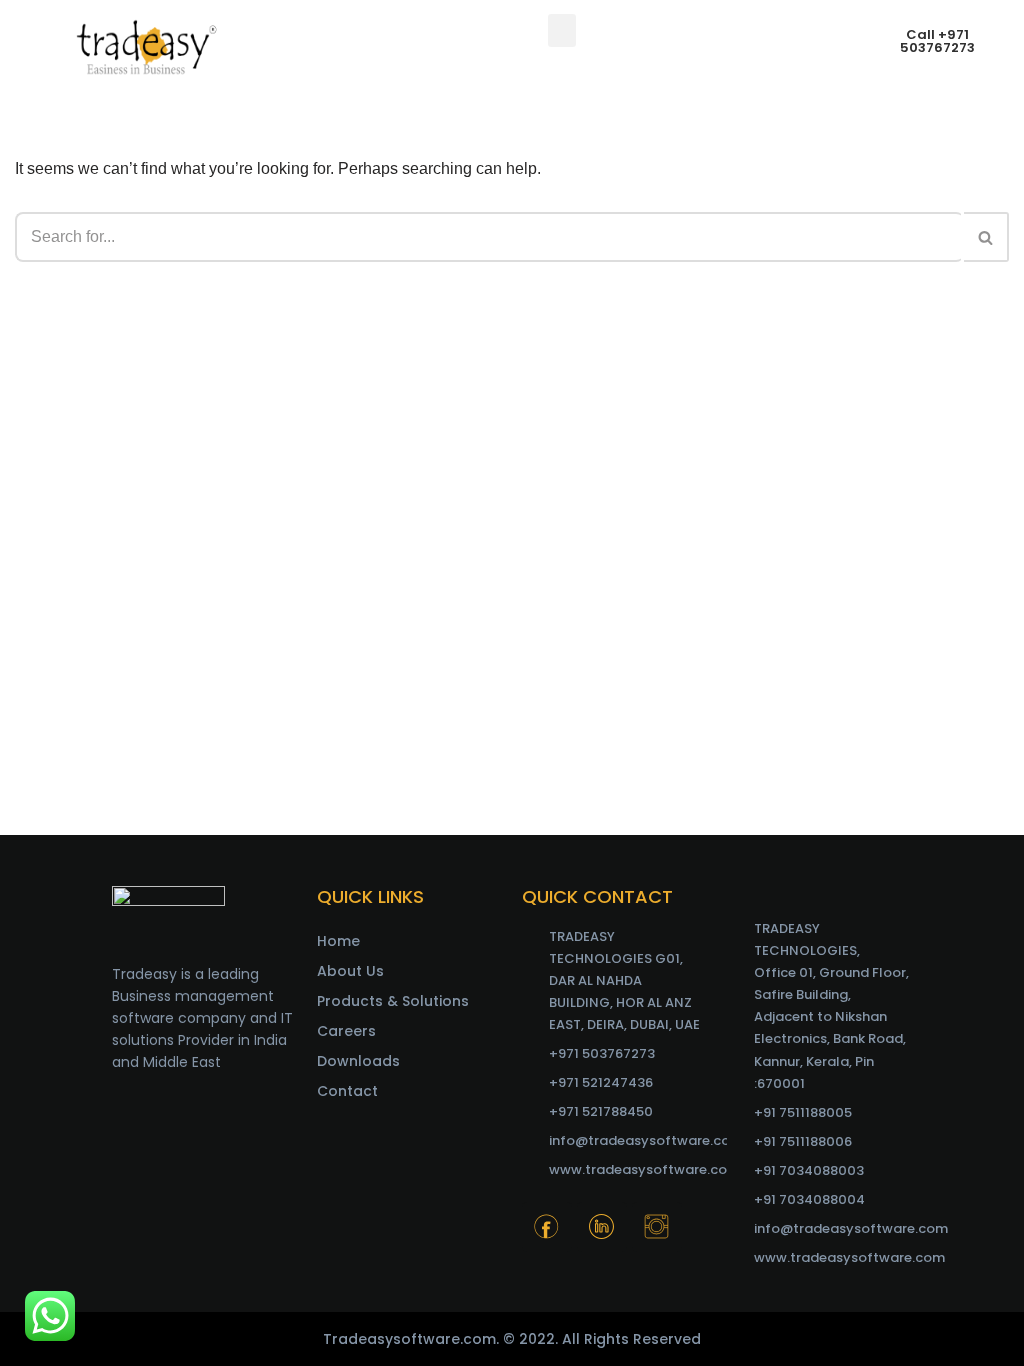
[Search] (986, 237)
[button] (562, 30)
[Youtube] (547, 1277)
